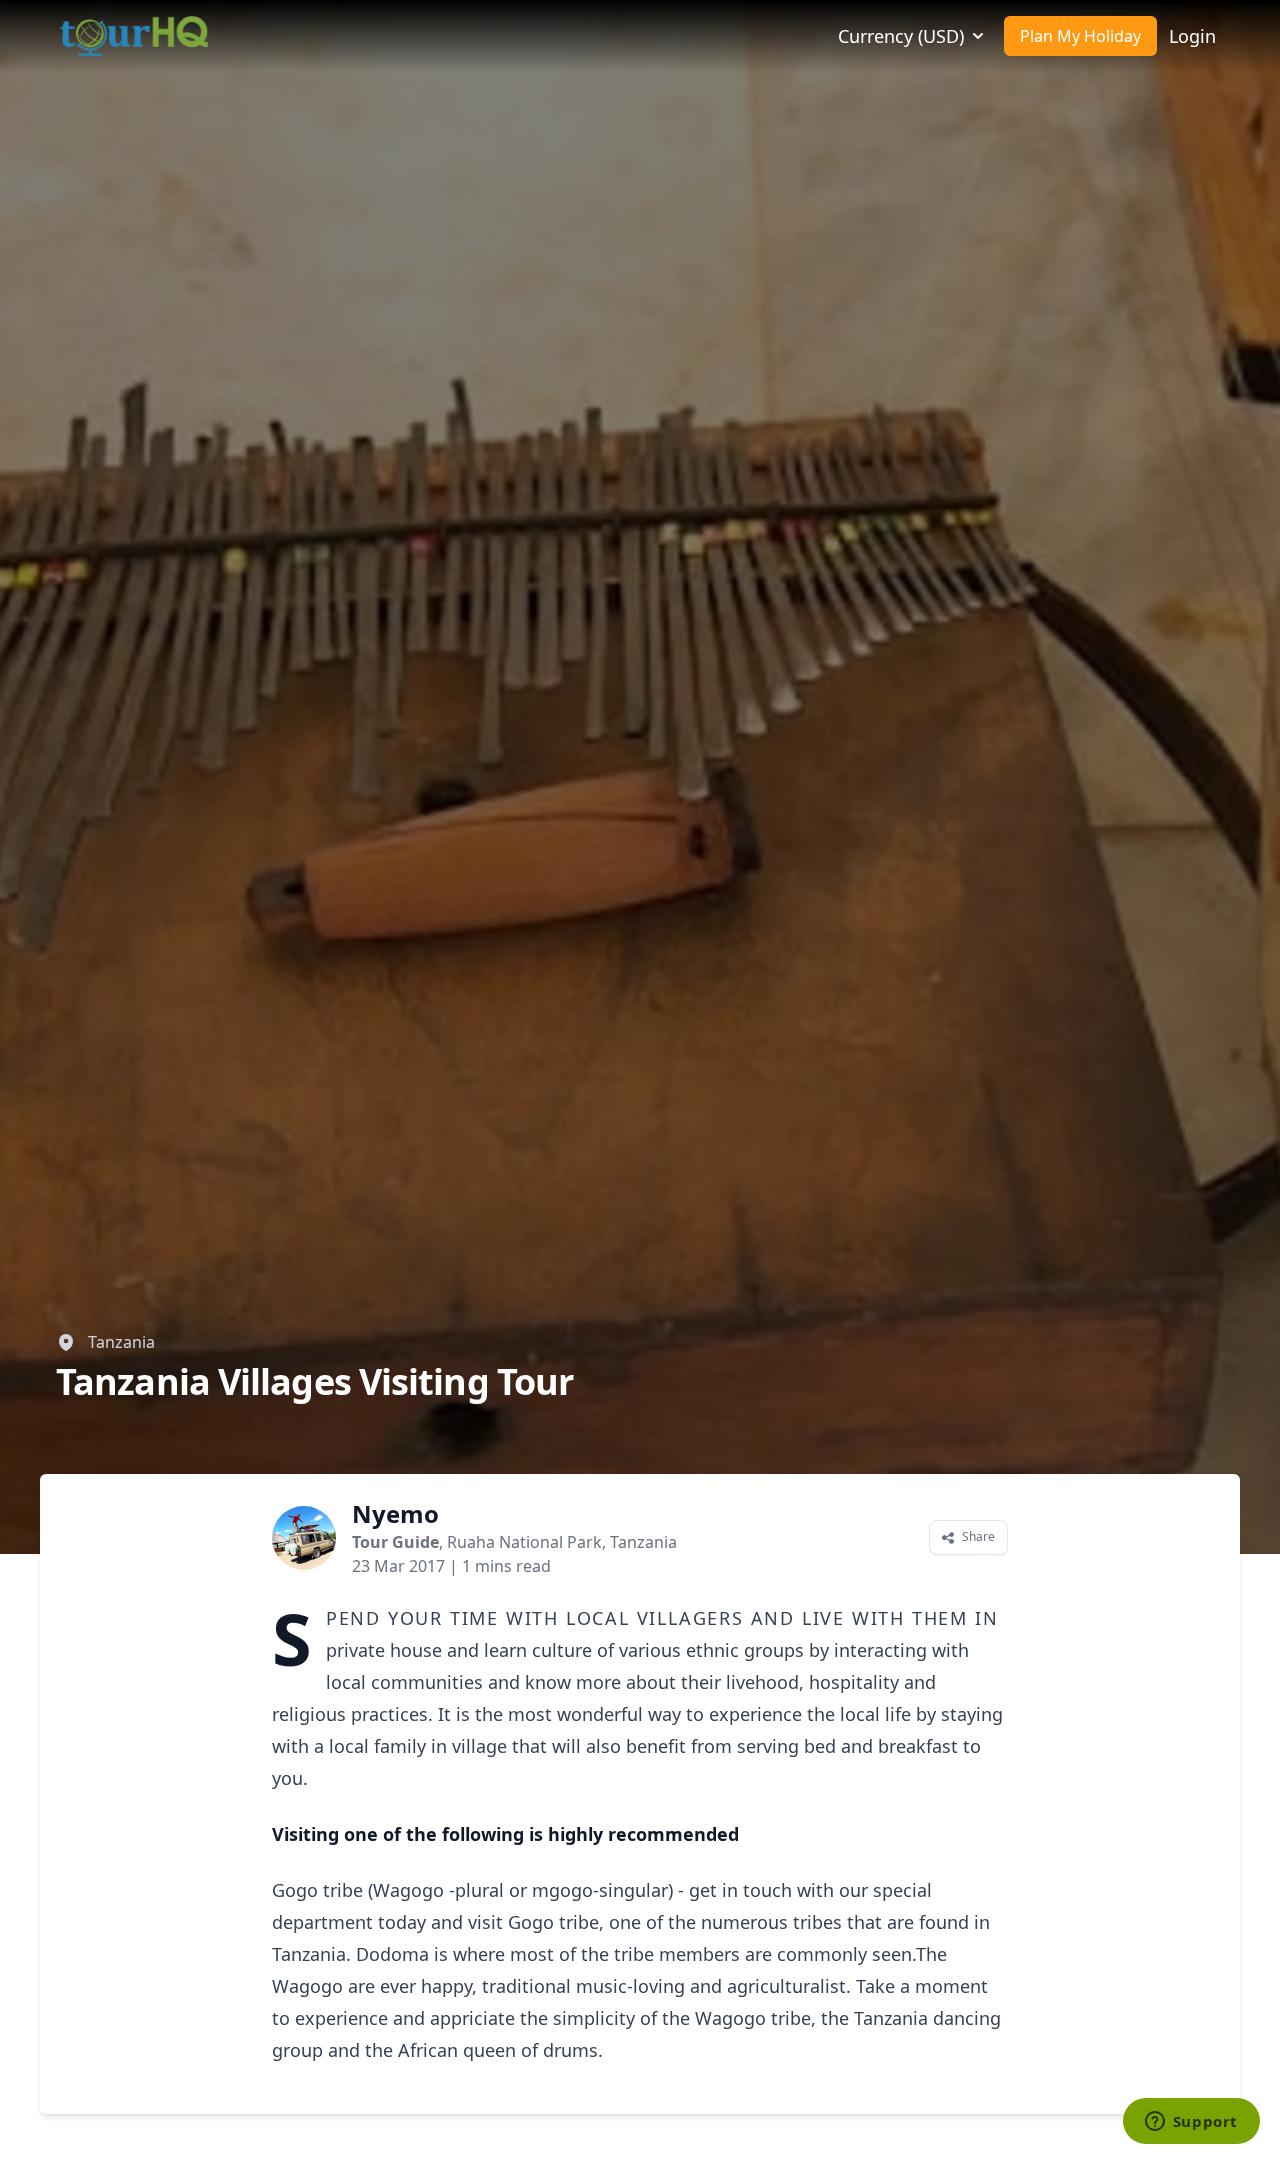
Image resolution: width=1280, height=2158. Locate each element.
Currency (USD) (901, 36)
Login (1192, 36)
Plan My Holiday (1080, 36)
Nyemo (395, 1513)
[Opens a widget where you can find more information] (1191, 2123)
